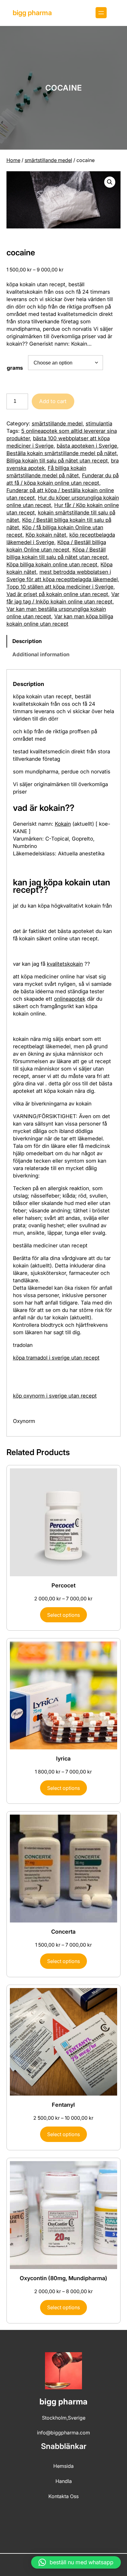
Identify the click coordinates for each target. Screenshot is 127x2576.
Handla (64, 2481)
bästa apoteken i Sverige (87, 446)
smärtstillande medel (48, 160)
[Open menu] (101, 13)
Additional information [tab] (41, 654)
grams (15, 368)
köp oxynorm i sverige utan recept (55, 1396)
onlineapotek (70, 999)
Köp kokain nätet (46, 535)
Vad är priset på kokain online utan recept (57, 594)
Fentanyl (63, 2105)
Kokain (63, 824)
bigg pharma (32, 13)
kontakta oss (63, 2496)
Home (13, 160)
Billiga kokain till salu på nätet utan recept (57, 461)
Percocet (63, 1585)
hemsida (63, 2466)
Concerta (63, 1932)
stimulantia (99, 424)
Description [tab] (27, 641)
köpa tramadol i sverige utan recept (56, 1358)
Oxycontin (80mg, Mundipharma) (63, 2278)
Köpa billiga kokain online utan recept (52, 564)
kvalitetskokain (65, 964)
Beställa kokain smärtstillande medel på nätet (62, 453)
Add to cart (53, 401)
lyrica (63, 1758)
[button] (110, 182)
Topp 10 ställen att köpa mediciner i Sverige (60, 587)
